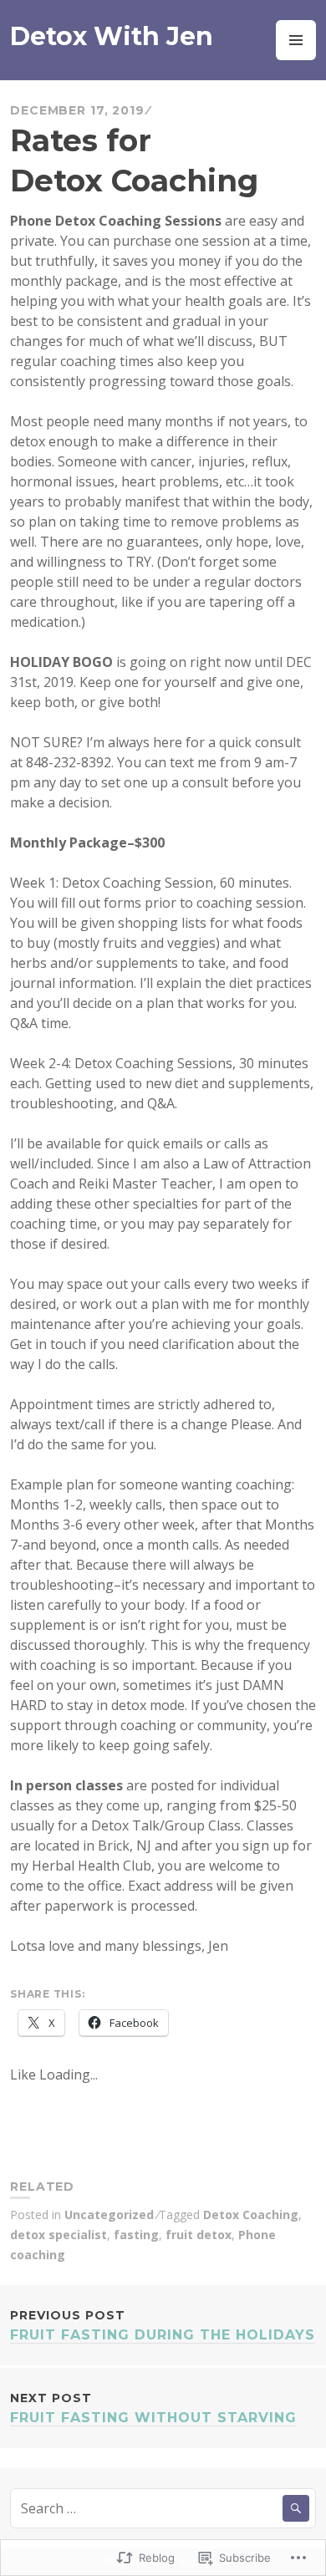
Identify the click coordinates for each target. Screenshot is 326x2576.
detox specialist (59, 2235)
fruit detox (199, 2235)
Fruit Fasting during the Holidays (163, 2325)
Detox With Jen (112, 36)
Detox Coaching (251, 2215)
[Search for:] (163, 2508)
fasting (136, 2235)
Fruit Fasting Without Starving (153, 2408)
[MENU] (296, 40)
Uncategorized (109, 2215)
